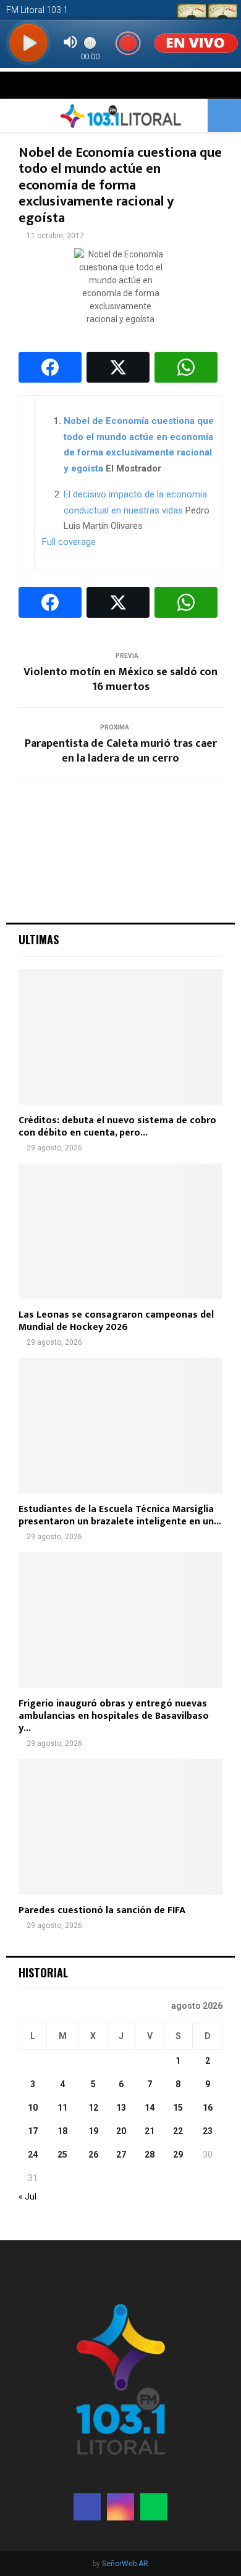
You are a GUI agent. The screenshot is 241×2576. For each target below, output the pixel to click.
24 (33, 2154)
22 (178, 2131)
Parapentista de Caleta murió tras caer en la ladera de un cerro (121, 751)
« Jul (27, 2196)
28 (150, 2154)
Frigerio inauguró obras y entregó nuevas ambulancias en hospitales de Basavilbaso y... (114, 1716)
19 (93, 2131)
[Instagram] (120, 2507)
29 (178, 2154)
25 (62, 2154)
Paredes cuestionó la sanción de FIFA (102, 1910)
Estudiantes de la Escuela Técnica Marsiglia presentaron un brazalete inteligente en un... (120, 1515)
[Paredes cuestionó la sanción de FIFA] (120, 1827)
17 (33, 2131)
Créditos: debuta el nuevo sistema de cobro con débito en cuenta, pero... (117, 1127)
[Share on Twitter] (118, 367)
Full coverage (69, 542)
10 (33, 2108)
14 (150, 2108)
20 (121, 2131)
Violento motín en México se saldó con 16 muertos (120, 679)
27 (121, 2154)
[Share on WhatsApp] (186, 367)
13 (121, 2108)
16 (208, 2108)
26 (93, 2154)
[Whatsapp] (154, 2507)
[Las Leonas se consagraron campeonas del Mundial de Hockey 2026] (120, 1231)
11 (62, 2108)
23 (208, 2131)
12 (93, 2108)
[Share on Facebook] (50, 367)
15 (178, 2108)
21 (150, 2131)
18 (62, 2131)
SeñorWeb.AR (125, 2564)
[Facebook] (87, 2507)
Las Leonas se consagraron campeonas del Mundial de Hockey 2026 (116, 1321)
